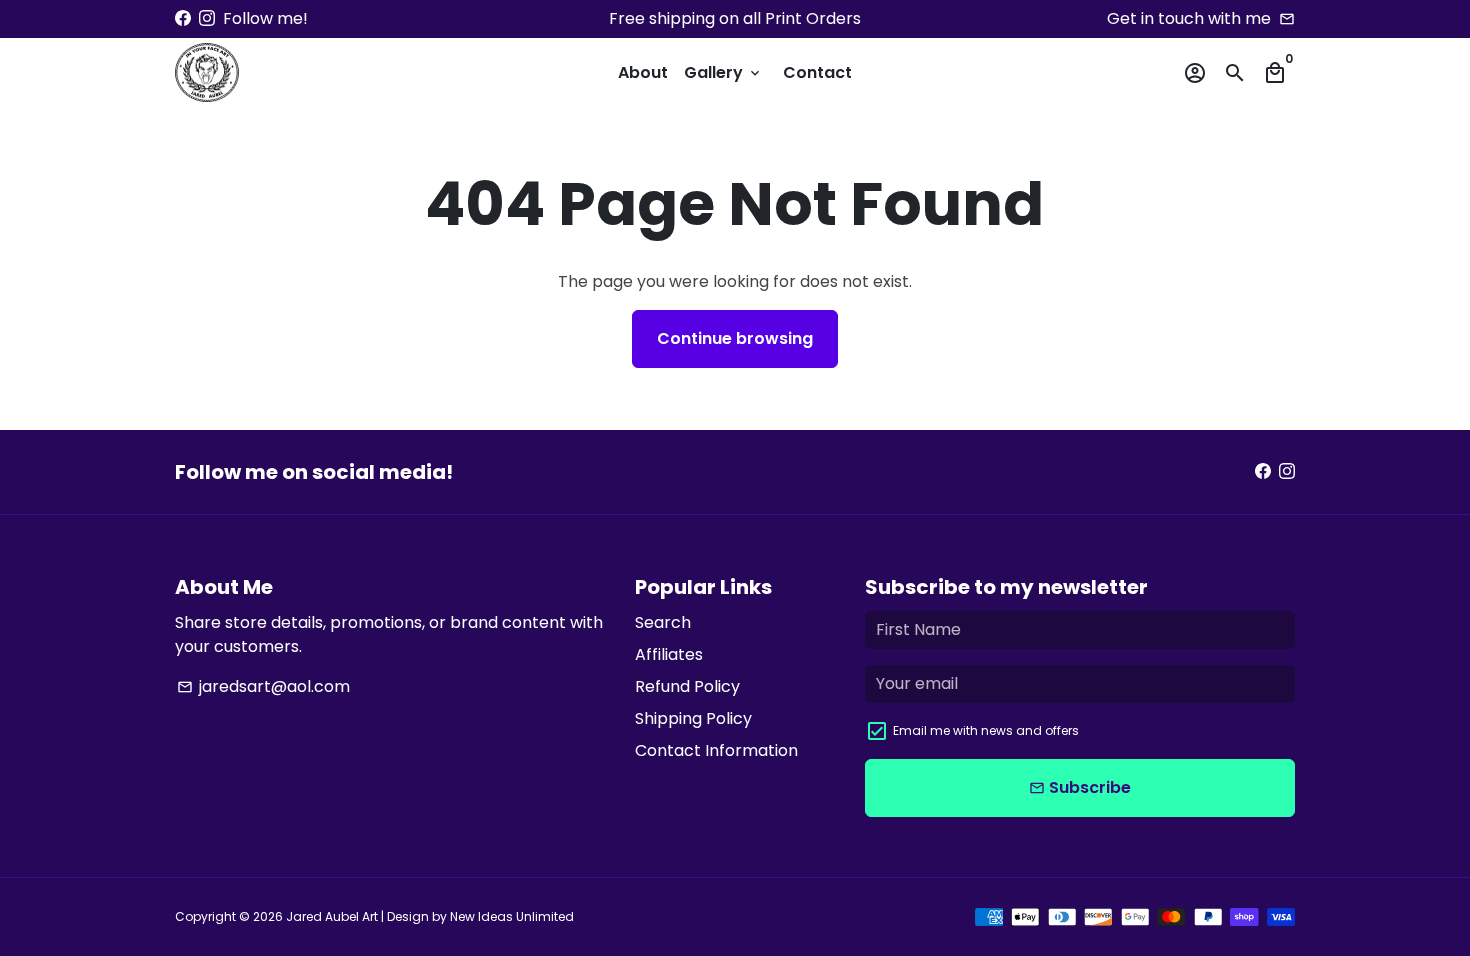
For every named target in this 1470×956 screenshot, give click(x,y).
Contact (817, 72)
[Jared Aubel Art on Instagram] (207, 18)
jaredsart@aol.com (263, 686)
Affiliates (669, 654)
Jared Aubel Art (332, 916)
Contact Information (716, 750)
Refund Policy (687, 686)
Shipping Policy (693, 718)
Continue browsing (735, 338)
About (643, 72)
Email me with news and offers (986, 730)
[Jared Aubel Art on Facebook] (183, 18)
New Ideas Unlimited (512, 916)
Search (663, 622)
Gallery (723, 72)
